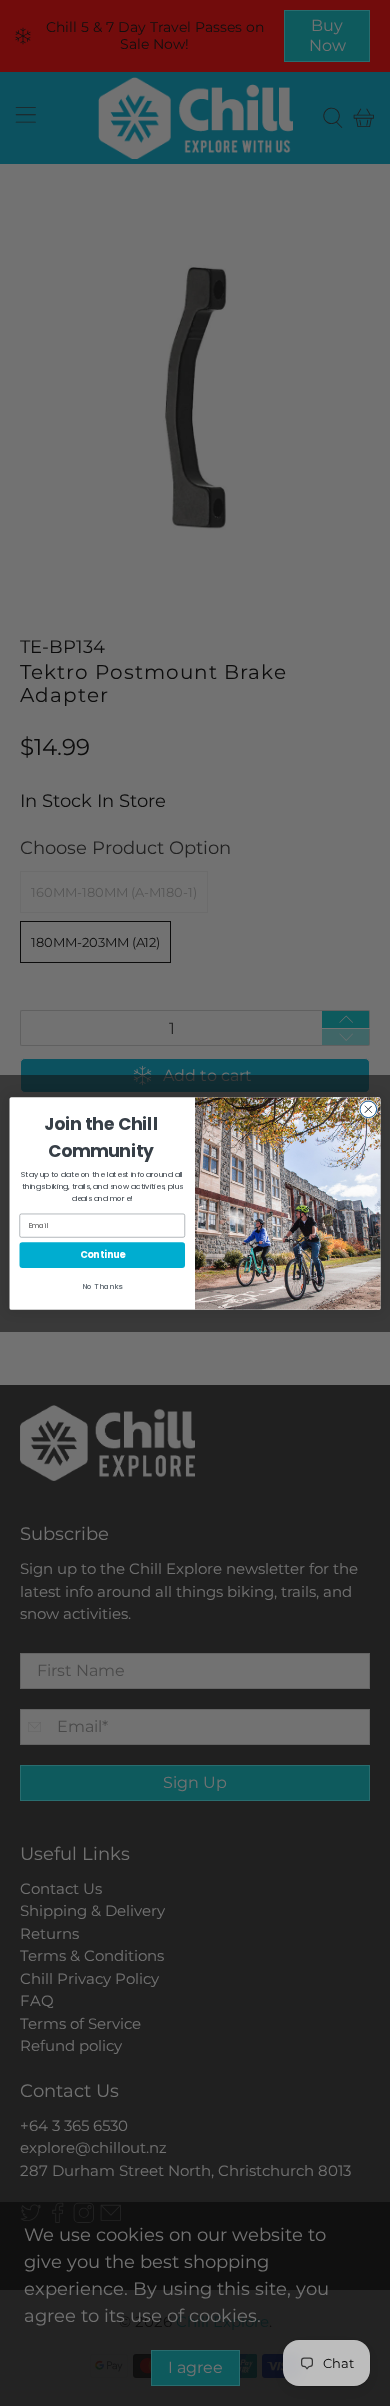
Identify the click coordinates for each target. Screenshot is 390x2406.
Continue (102, 1254)
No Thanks (102, 1285)
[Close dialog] (368, 1109)
